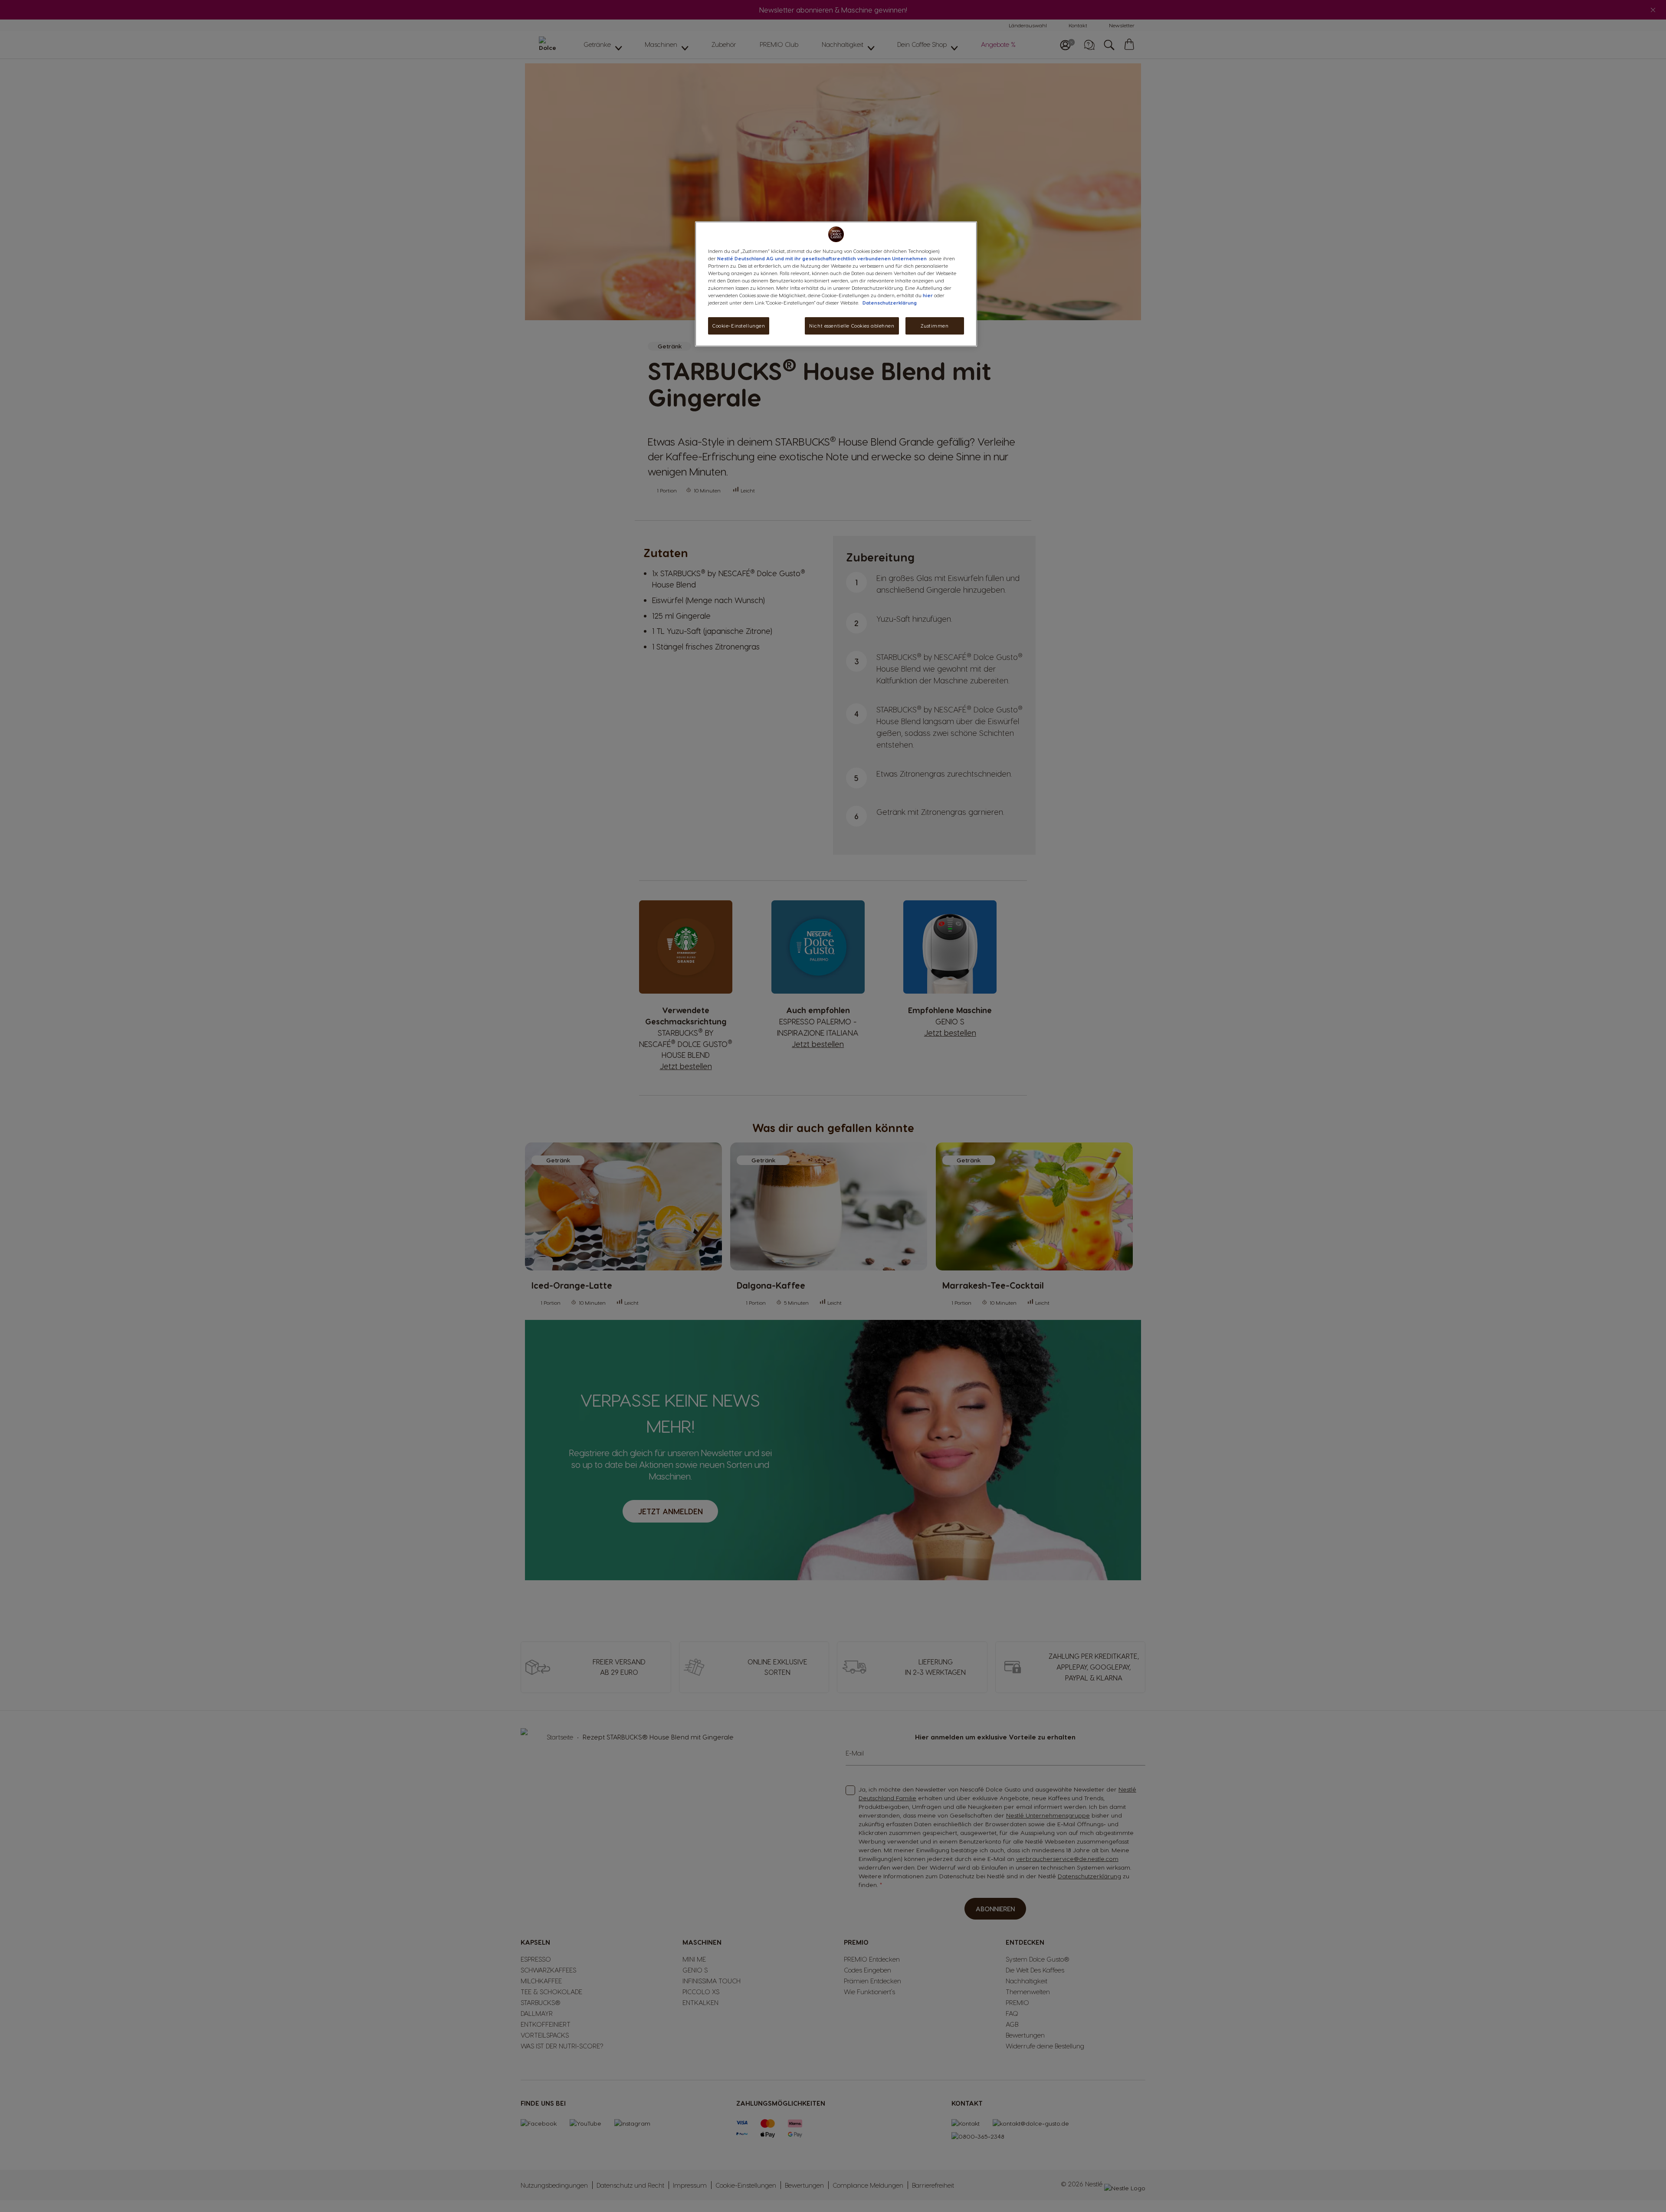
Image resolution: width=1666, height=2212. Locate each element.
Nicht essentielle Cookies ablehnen (852, 326)
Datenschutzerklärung (890, 303)
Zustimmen (935, 326)
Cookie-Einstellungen (739, 326)
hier (928, 295)
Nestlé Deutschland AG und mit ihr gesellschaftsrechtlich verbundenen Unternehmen (822, 258)
